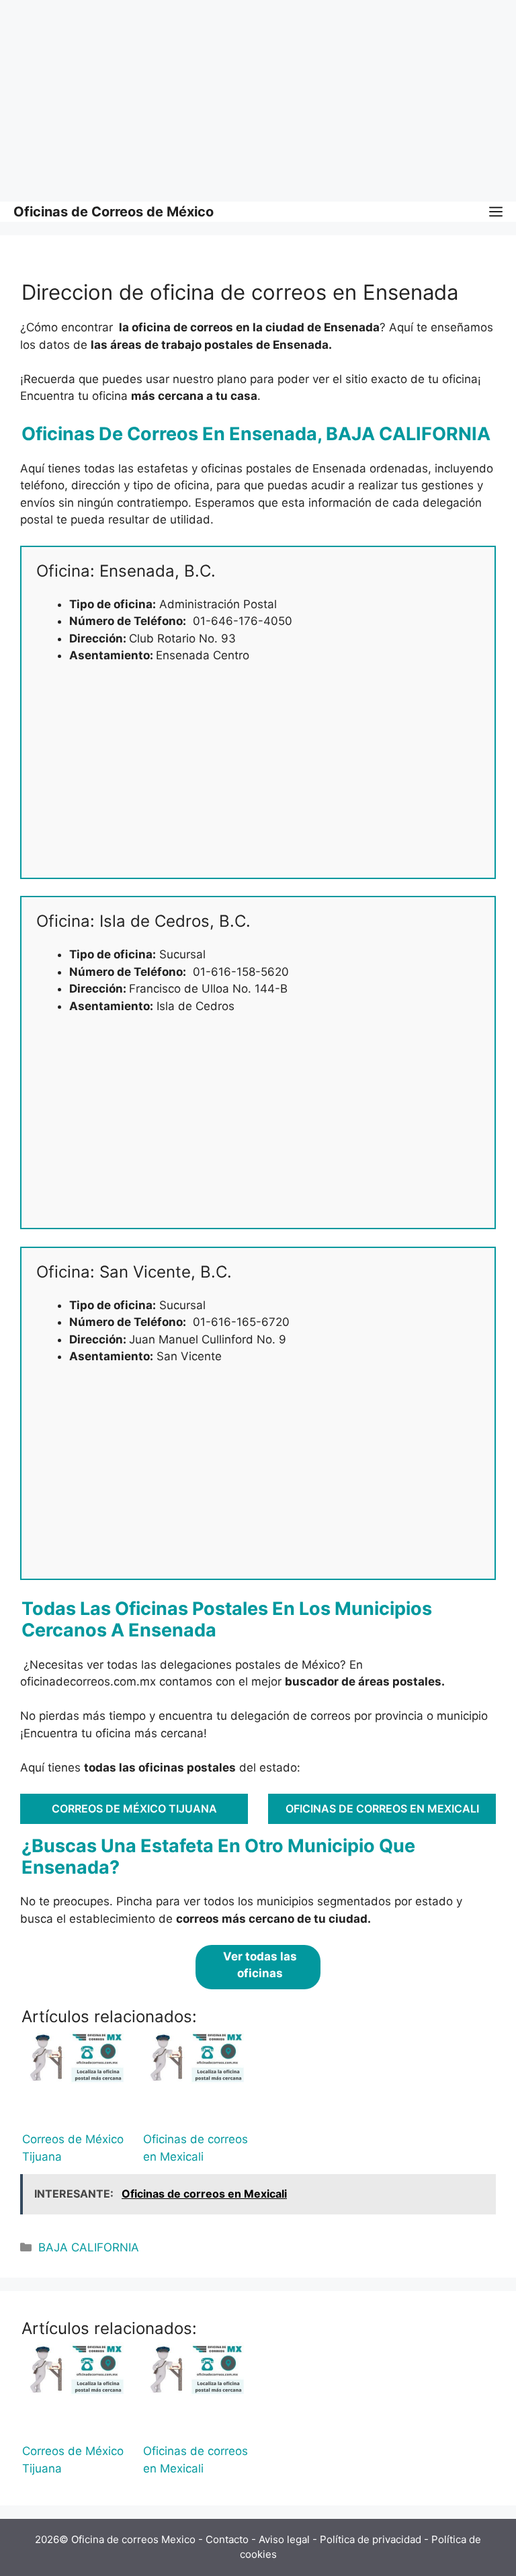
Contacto (227, 2539)
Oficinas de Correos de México (114, 212)
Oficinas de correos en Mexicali (382, 1809)
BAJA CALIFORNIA (89, 2247)
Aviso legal (284, 2539)
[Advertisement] (258, 101)
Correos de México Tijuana (134, 1809)
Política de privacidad (371, 2539)
